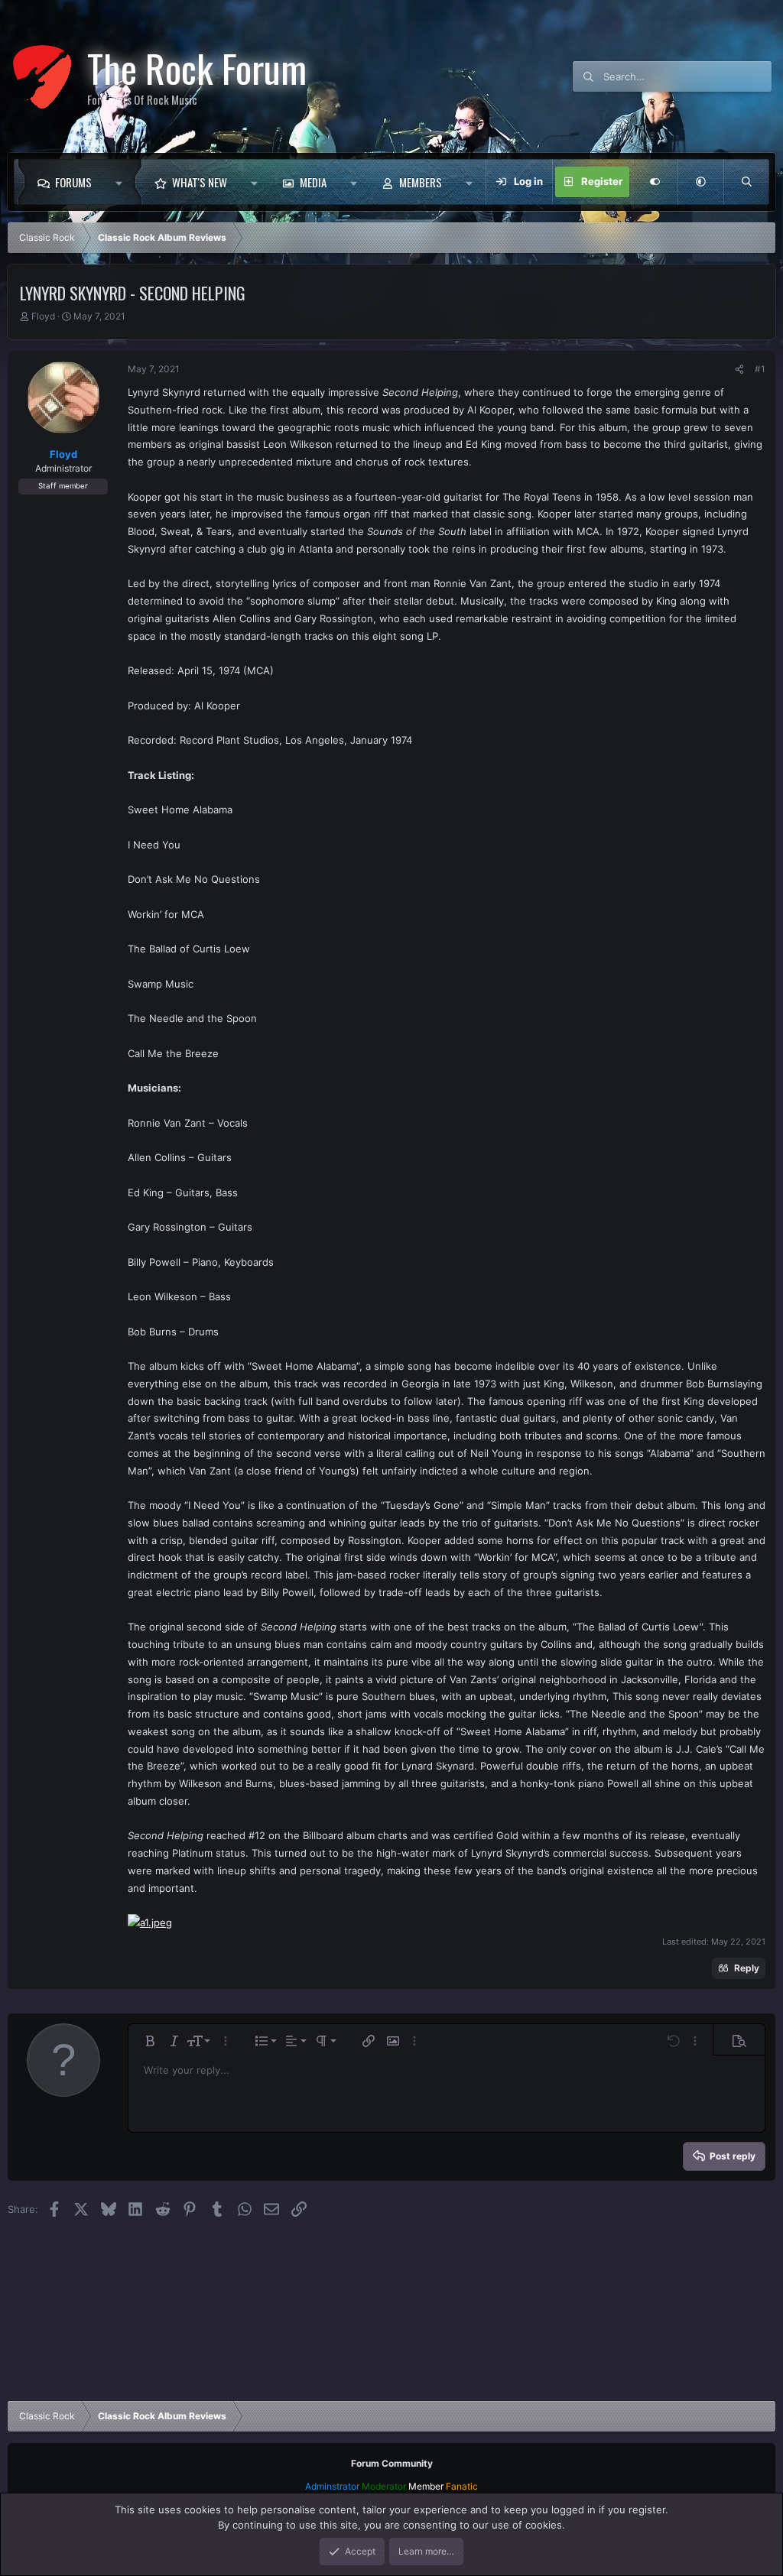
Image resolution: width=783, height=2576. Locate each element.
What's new (200, 182)
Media (313, 182)
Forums (73, 182)
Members (421, 182)
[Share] (739, 369)
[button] (123, 182)
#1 (760, 369)
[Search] (746, 182)
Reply (747, 1968)
